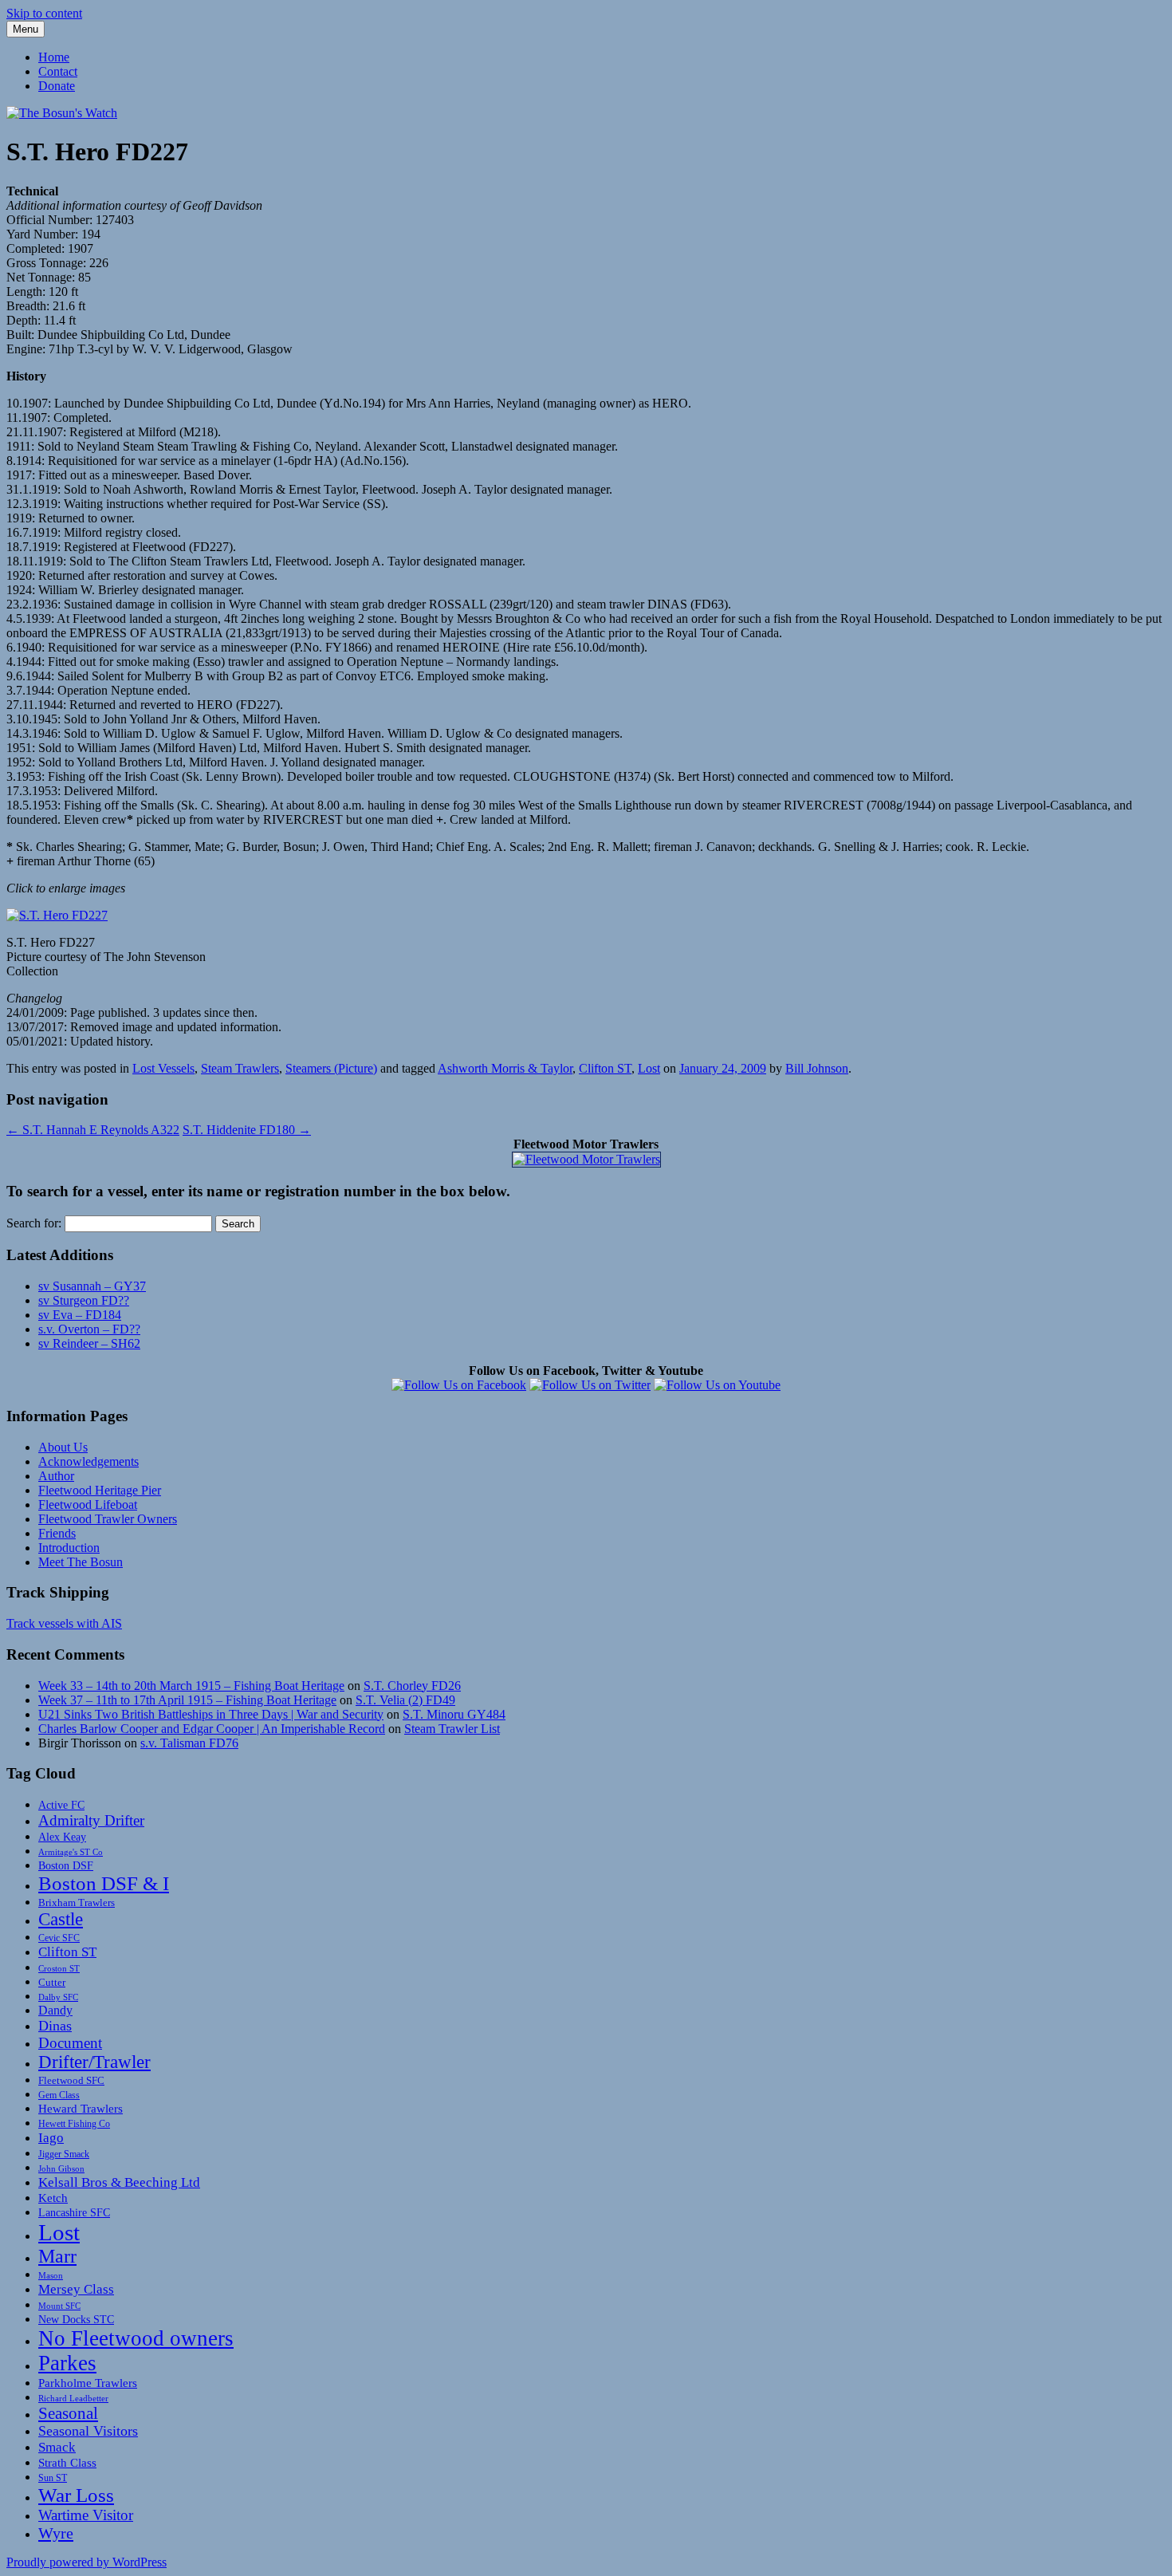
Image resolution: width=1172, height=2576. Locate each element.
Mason (51, 2275)
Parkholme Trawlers (88, 2383)
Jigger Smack (64, 2154)
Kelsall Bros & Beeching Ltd (119, 2182)
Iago (51, 2138)
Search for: (34, 1223)
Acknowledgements (88, 1461)
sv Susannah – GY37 (92, 1286)
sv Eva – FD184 (80, 1315)
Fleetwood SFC (71, 2080)
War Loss (76, 2495)
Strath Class (67, 2463)
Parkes (67, 2363)
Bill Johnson (817, 1068)
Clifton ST (605, 1068)
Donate (57, 86)
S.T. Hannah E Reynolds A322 (93, 1130)
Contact (58, 71)
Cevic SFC (59, 1938)
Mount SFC (59, 2306)
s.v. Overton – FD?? (89, 1329)
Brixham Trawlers (77, 1902)
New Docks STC (76, 2319)
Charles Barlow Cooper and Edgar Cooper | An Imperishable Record (212, 1729)
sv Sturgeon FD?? (84, 1300)
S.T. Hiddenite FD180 (247, 1130)
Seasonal (68, 2413)
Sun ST (53, 2478)
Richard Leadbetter (73, 2398)
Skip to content (44, 13)
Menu (26, 29)
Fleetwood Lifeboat (88, 1505)
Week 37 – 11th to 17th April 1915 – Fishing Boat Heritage (187, 1700)
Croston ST (59, 1969)
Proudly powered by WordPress (87, 2562)
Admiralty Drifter (91, 1820)
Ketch (53, 2198)
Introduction (69, 1548)
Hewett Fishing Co (74, 2124)
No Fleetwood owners (136, 2338)
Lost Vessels (163, 1068)
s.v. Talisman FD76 (189, 1743)
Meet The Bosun (81, 1562)
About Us (63, 1447)
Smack (57, 2447)
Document (70, 2043)
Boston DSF (66, 1865)
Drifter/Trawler (94, 2062)
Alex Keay (62, 1837)
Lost (649, 1068)
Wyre (56, 2533)
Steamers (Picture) (331, 1068)
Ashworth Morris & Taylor (505, 1068)
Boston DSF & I (104, 1883)
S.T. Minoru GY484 (454, 1714)
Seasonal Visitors (88, 2431)
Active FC (61, 1805)
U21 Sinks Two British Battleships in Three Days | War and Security (211, 1714)
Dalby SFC (58, 1997)
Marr (57, 2256)
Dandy (55, 2010)
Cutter (52, 1982)
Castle (61, 1919)
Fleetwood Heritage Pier (100, 1490)
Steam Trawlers (240, 1068)
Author (56, 1476)
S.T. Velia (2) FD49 (405, 1700)
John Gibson (61, 2168)
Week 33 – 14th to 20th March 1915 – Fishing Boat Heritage (191, 1686)
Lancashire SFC (74, 2212)
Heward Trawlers (81, 2108)
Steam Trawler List (452, 1729)
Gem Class (59, 2095)
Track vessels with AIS (64, 1623)
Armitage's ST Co (71, 1852)
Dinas (55, 2026)
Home (54, 57)
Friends (57, 1533)
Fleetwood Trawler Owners (108, 1519)
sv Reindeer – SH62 (89, 1343)
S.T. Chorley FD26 (412, 1686)
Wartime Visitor (86, 2515)
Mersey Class (76, 2289)
